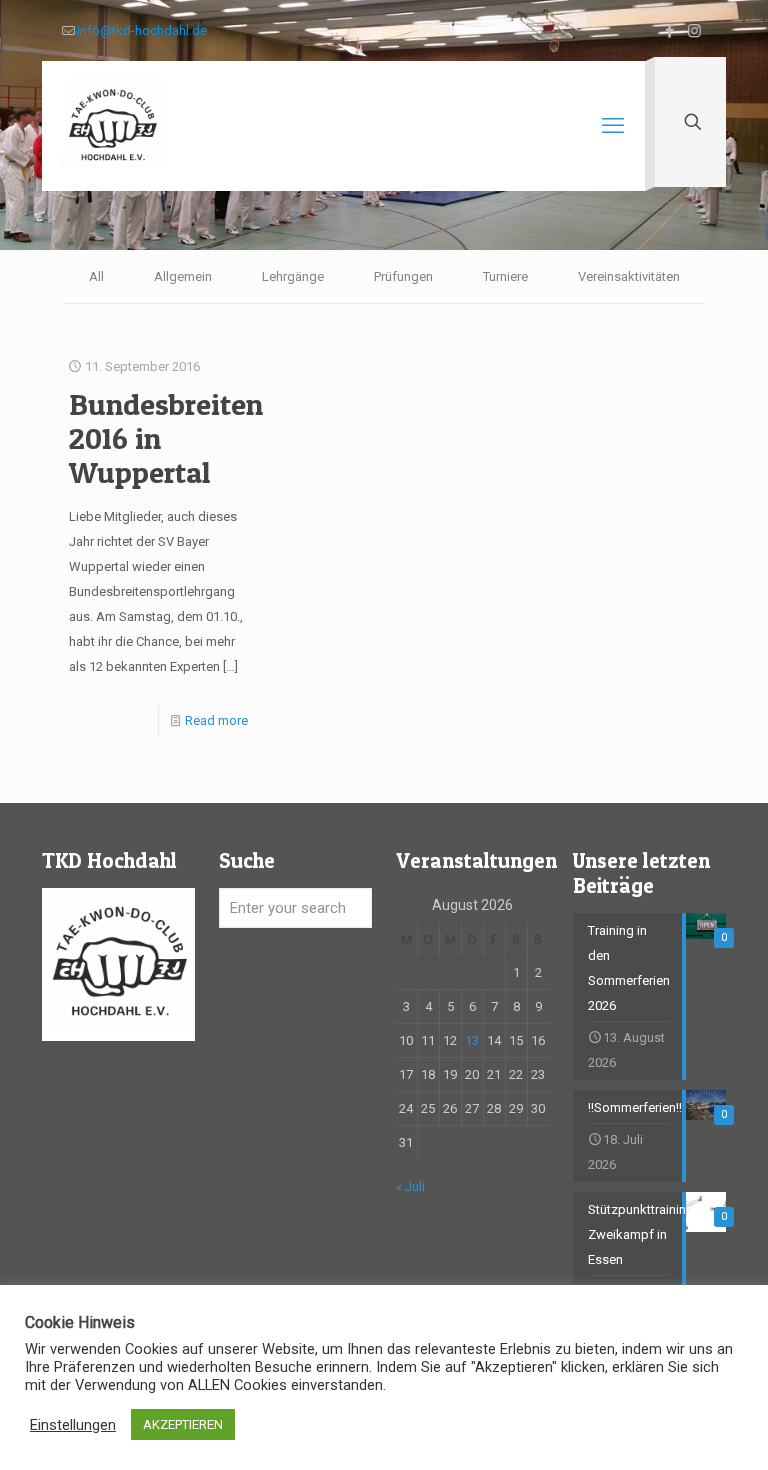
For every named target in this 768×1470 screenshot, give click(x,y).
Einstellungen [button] (73, 1425)
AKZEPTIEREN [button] (183, 1424)
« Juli (410, 1186)
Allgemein (183, 276)
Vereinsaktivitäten (629, 276)
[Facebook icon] (669, 31)
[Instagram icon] (694, 31)
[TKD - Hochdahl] (112, 126)
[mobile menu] (613, 126)
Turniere (505, 276)
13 (472, 1040)
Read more (216, 720)
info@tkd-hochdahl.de (142, 30)
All (96, 276)
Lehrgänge (293, 276)
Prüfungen (403, 276)
